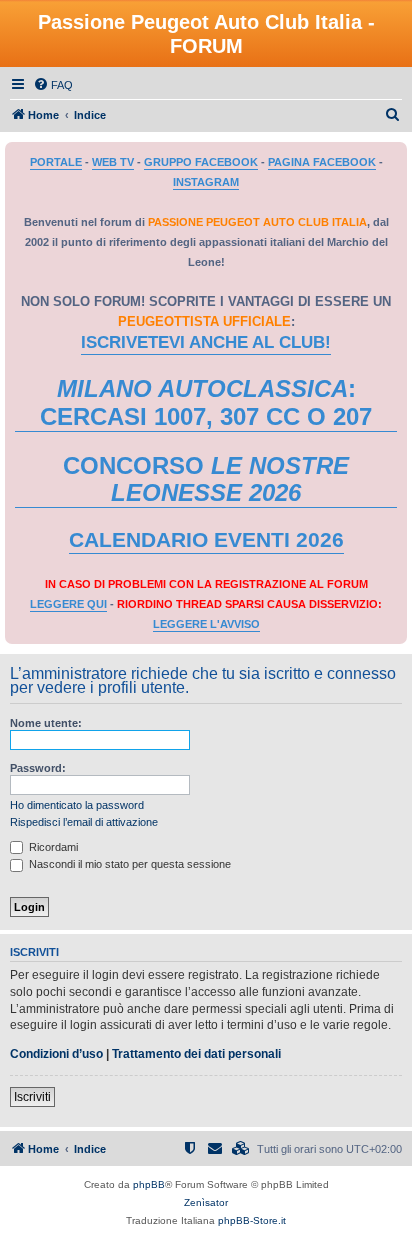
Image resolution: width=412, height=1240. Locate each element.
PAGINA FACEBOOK (322, 162)
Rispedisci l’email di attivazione (84, 822)
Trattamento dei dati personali (196, 1054)
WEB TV (113, 162)
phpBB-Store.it (252, 1220)
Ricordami (52, 847)
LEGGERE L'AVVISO (206, 624)
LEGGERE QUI (68, 604)
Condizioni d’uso (56, 1054)
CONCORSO (206, 479)
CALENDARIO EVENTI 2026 (206, 540)
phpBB (149, 1184)
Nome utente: (46, 723)
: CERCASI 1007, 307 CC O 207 (206, 402)
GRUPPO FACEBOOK (201, 162)
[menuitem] (53, 85)
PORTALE (56, 162)
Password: (38, 768)
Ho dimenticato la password (77, 805)
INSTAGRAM (206, 182)
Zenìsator (206, 1202)
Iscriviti (32, 1097)
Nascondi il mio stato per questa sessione (128, 864)
